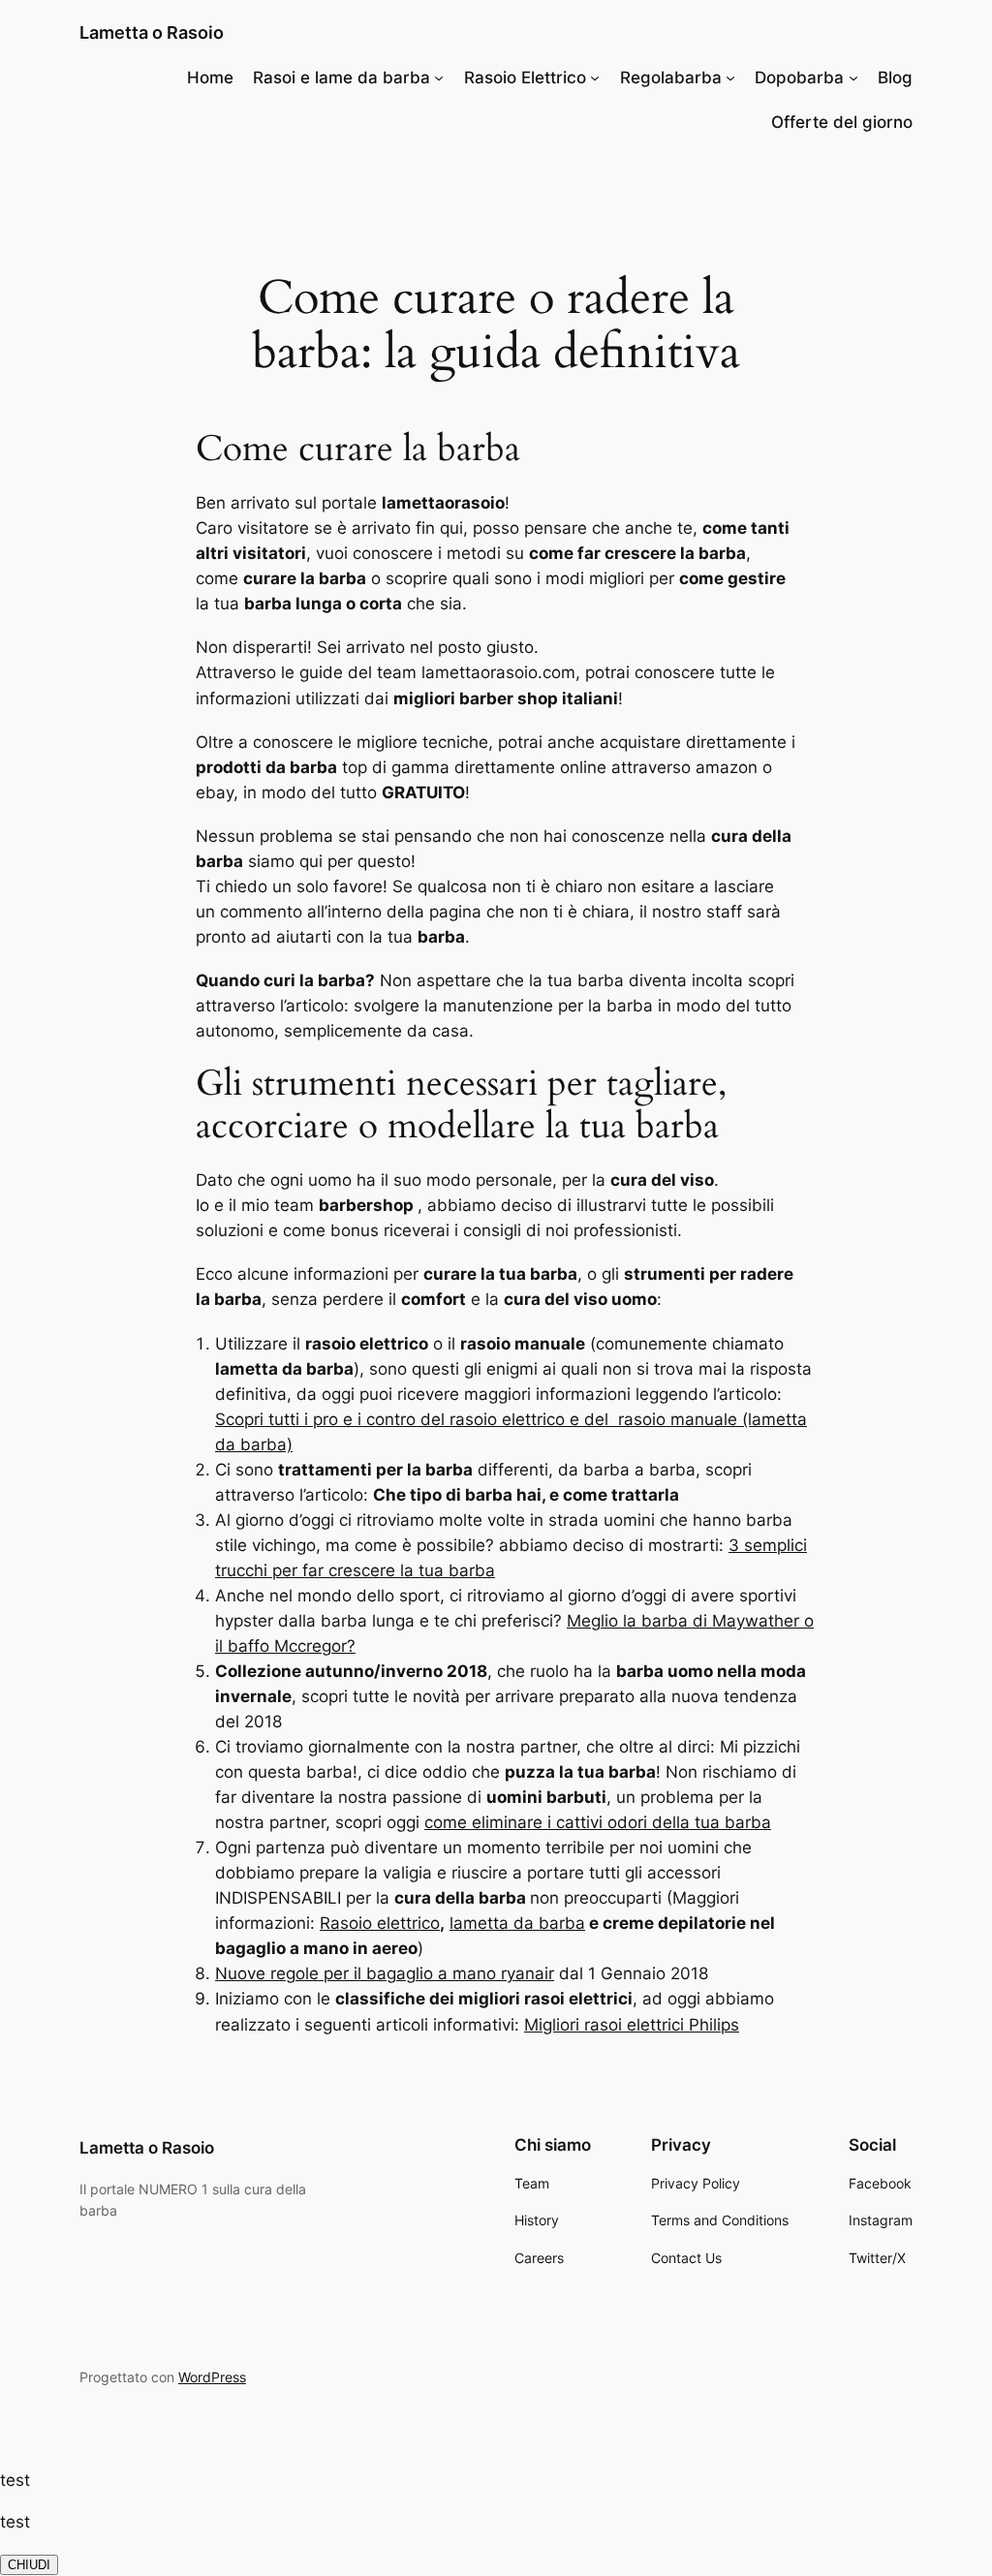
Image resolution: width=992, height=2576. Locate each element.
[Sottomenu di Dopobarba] (853, 78)
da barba (547, 1923)
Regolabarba (671, 78)
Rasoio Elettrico (525, 78)
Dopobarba (799, 78)
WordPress (212, 2377)
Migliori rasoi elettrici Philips (632, 2025)
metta (486, 1923)
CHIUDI (29, 2565)
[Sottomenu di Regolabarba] (730, 78)
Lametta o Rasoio (152, 32)
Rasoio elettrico (380, 1923)
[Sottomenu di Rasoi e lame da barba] (439, 78)
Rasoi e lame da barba (341, 78)
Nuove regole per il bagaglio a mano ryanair (385, 1973)
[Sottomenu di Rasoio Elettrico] (595, 78)
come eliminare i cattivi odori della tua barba (598, 1822)
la (456, 1923)
